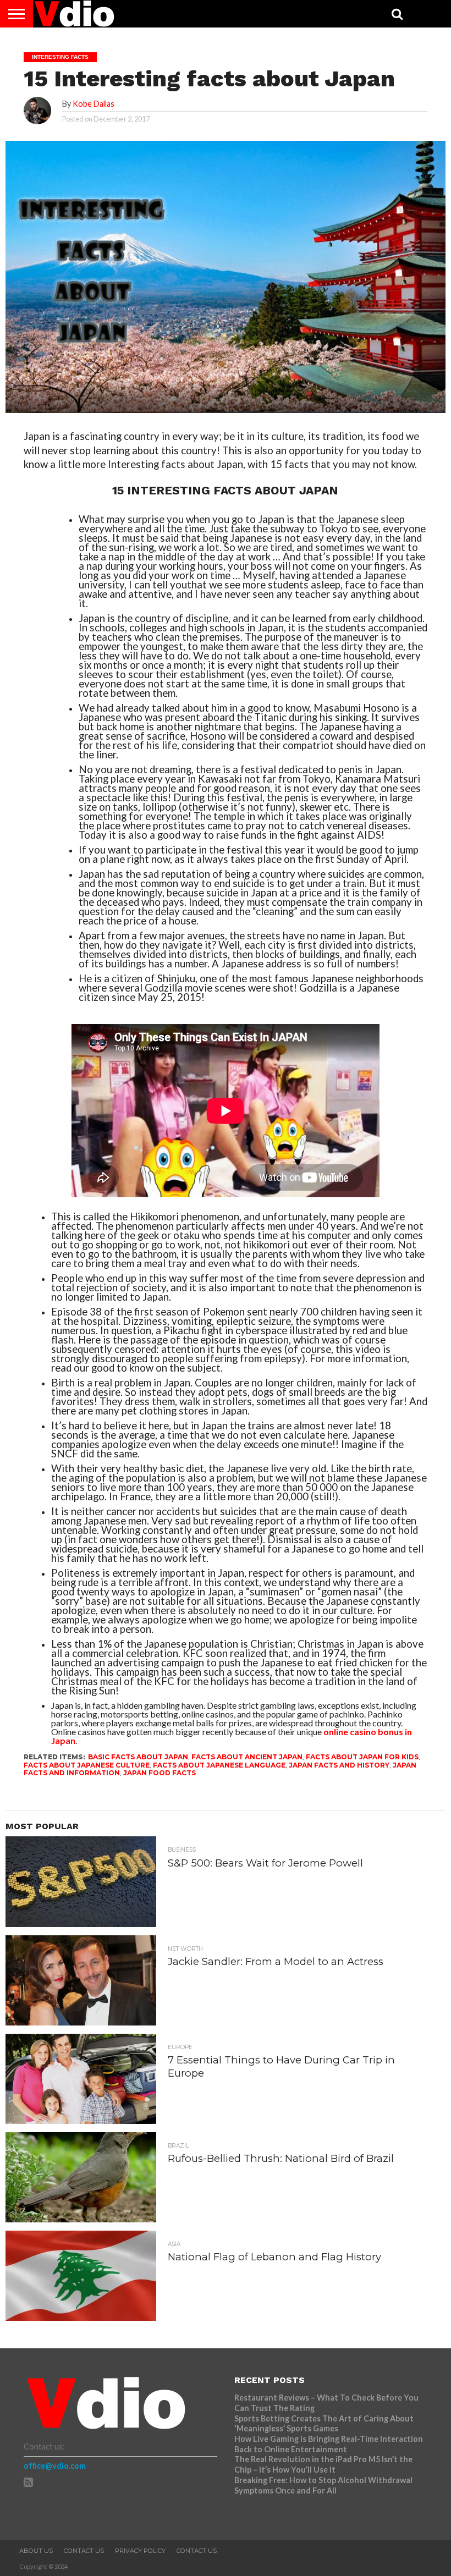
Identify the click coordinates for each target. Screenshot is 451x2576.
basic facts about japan (138, 1757)
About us (36, 2551)
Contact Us (84, 2551)
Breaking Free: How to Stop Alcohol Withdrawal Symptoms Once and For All (323, 2485)
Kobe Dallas (94, 104)
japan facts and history (339, 1765)
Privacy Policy (140, 2551)
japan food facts (159, 1773)
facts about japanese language (219, 1765)
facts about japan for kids (362, 1757)
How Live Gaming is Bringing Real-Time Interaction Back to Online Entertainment (329, 2444)
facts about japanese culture (87, 1765)
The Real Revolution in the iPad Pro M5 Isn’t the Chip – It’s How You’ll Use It (323, 2464)
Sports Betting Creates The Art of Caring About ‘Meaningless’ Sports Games (324, 2424)
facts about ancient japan (247, 1757)
